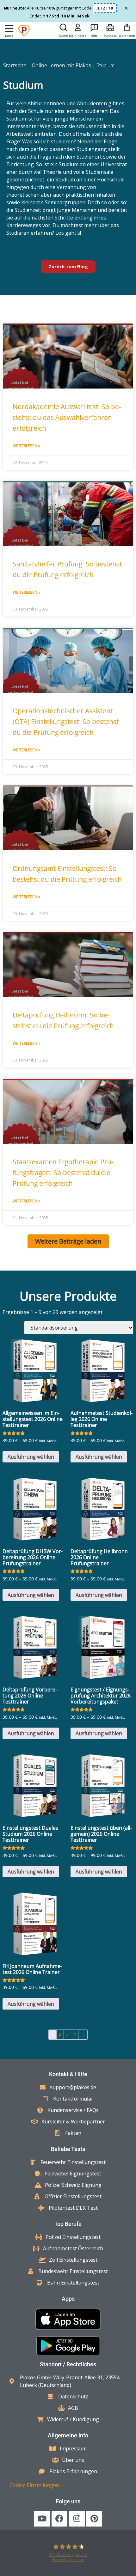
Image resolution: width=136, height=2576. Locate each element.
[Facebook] (59, 2519)
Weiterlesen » (26, 446)
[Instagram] (77, 2519)
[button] (9, 29)
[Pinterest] (94, 2519)
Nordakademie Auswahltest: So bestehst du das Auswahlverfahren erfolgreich (67, 417)
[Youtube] (42, 2519)
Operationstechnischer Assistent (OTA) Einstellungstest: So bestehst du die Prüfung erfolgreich (66, 722)
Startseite (15, 65)
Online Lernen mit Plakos (61, 65)
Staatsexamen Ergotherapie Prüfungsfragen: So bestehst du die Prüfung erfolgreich (63, 1173)
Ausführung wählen (31, 1457)
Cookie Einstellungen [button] (34, 2485)
